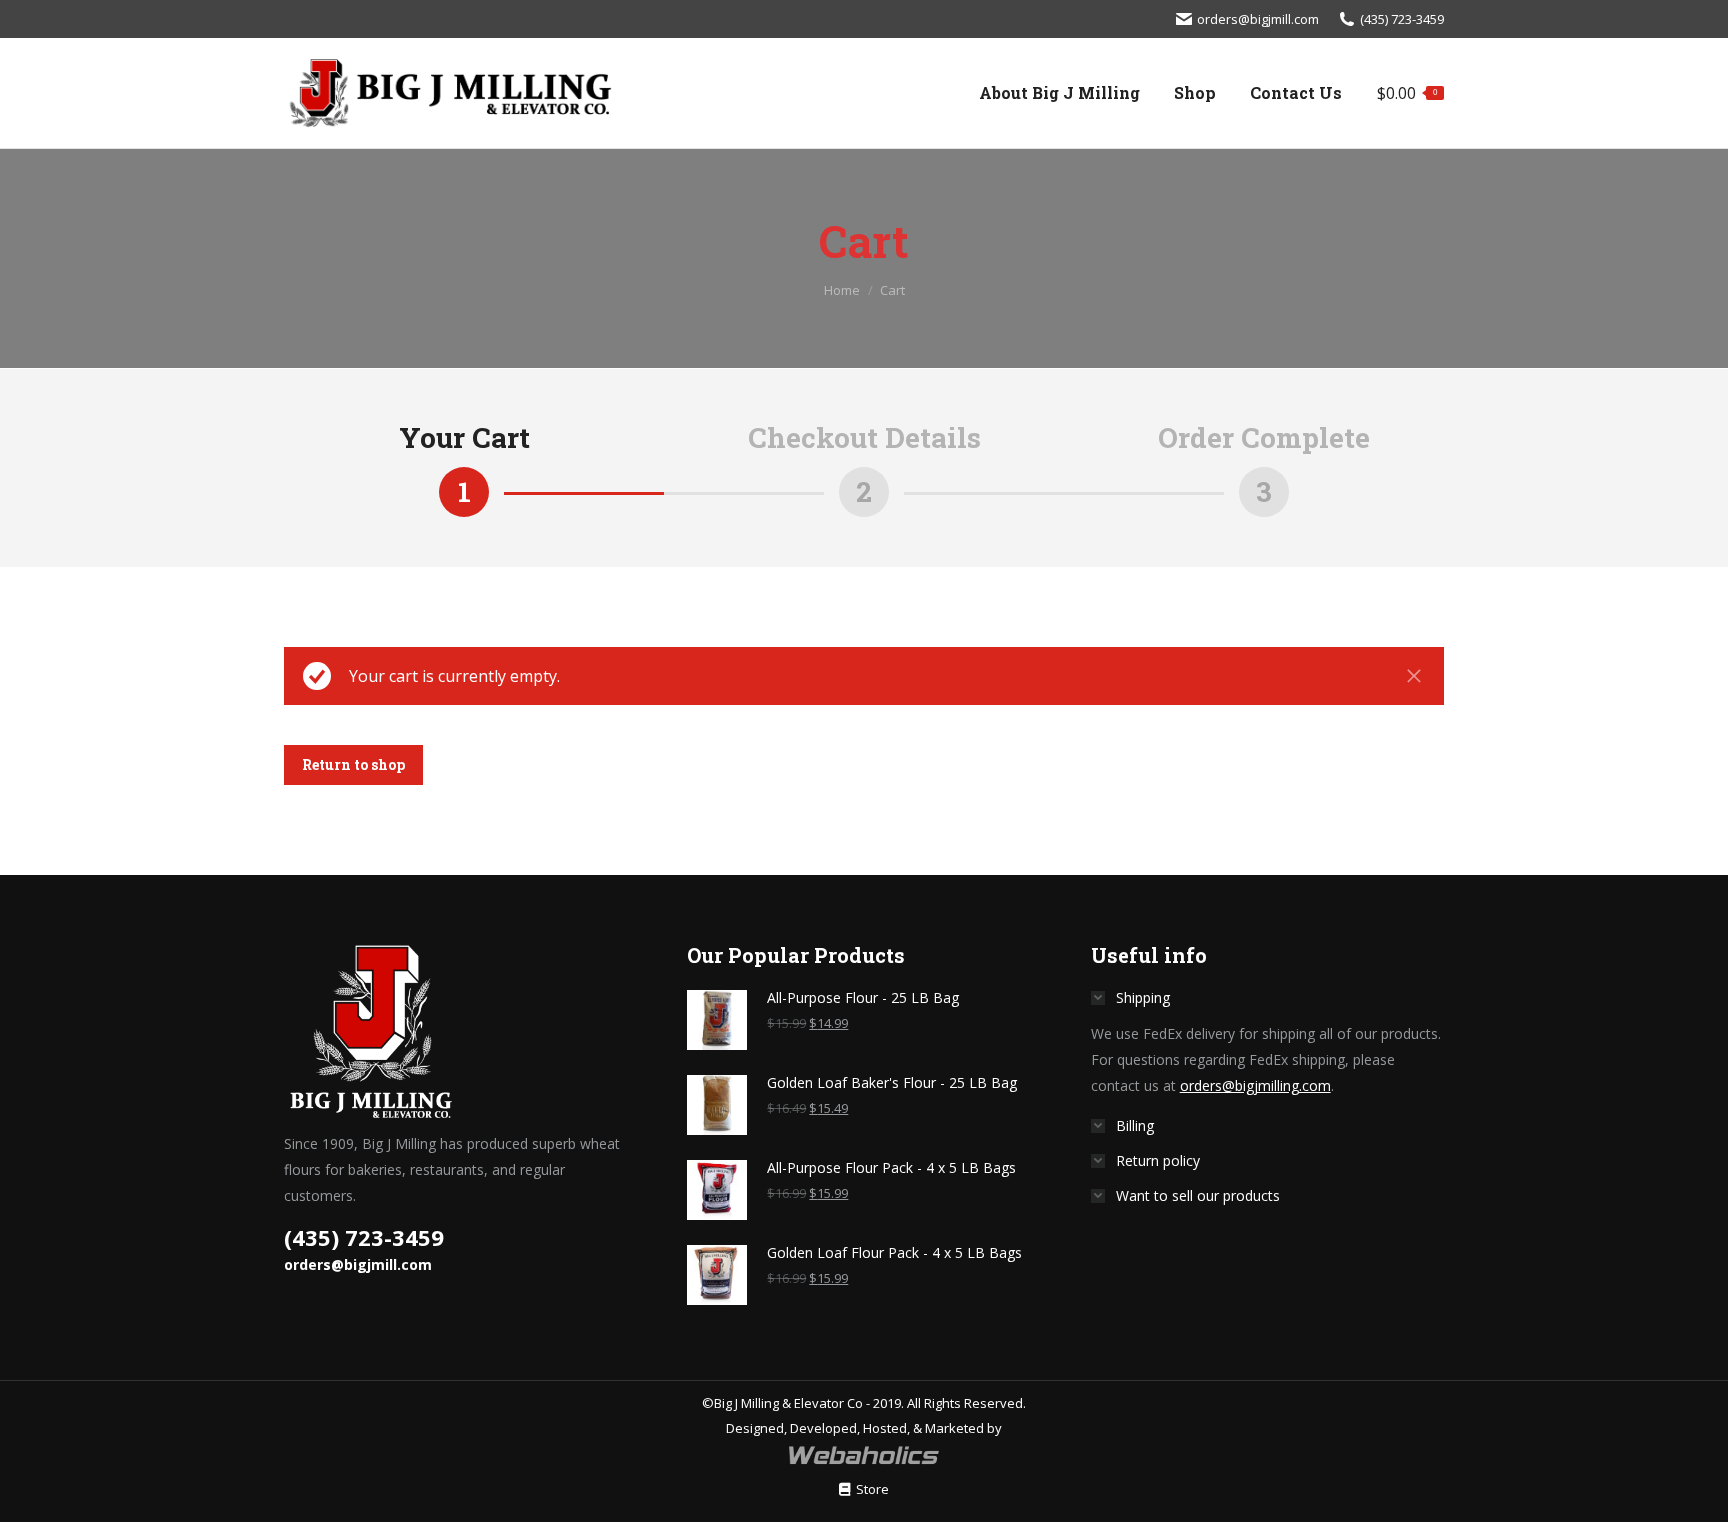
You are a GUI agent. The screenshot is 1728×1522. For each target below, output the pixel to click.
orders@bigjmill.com (1258, 19)
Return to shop (353, 764)
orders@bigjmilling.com (1255, 1085)
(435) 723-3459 (1402, 19)
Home (842, 290)
